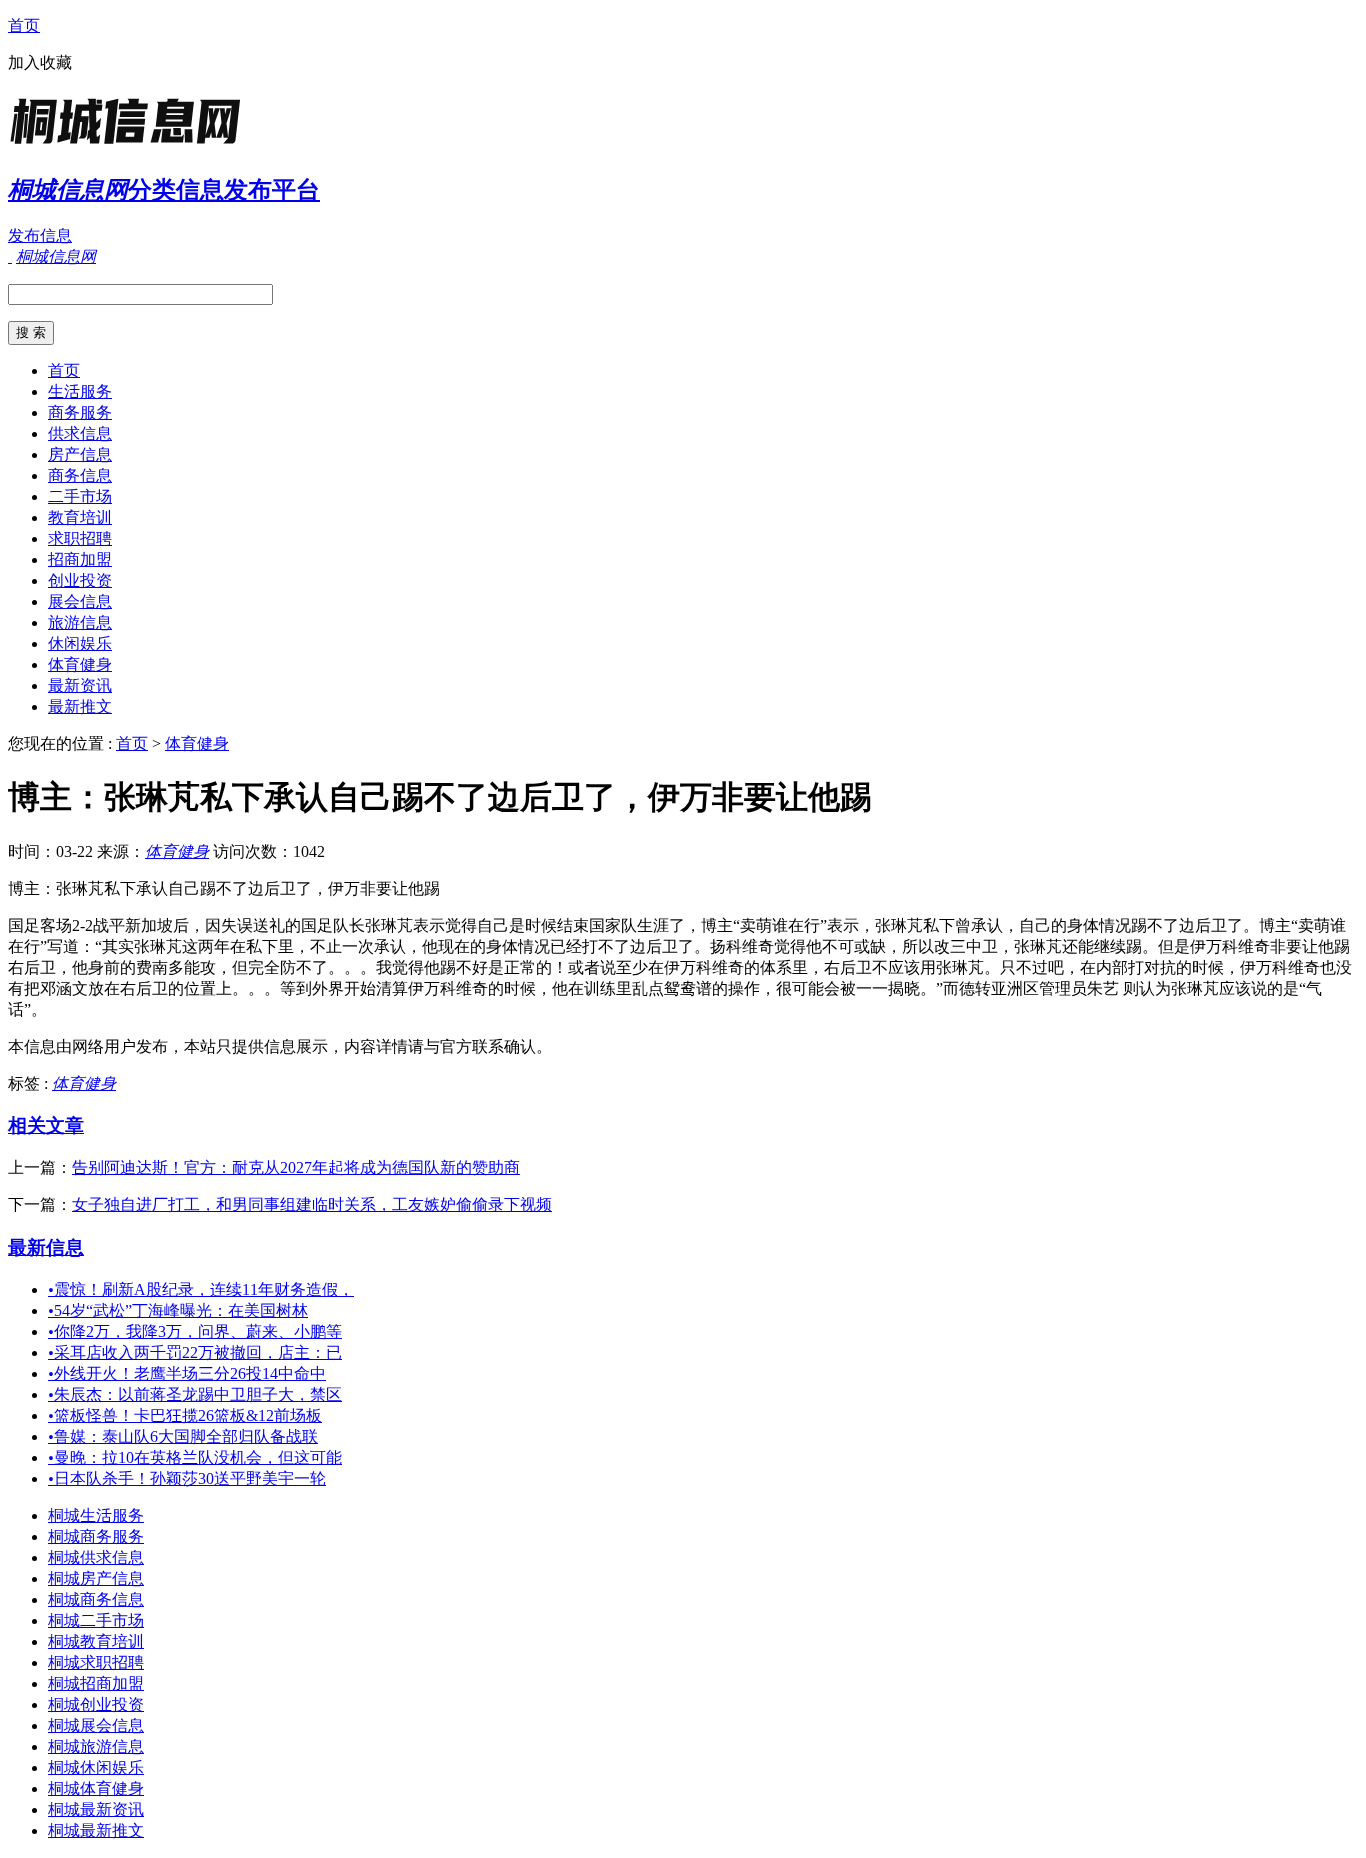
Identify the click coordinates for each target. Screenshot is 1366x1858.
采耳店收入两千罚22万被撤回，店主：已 (195, 1352)
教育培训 (80, 517)
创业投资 (80, 580)
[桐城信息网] (133, 144)
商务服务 (80, 412)
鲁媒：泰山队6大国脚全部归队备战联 (183, 1436)
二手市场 (80, 496)
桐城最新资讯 (96, 1809)
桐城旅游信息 (96, 1746)
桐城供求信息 (96, 1557)
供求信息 (80, 433)
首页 (24, 25)
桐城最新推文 (96, 1830)
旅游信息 (80, 622)
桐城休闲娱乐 (96, 1767)
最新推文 (80, 706)
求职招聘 (80, 538)
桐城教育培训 (96, 1641)
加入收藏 (40, 62)
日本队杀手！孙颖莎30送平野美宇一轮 (187, 1478)
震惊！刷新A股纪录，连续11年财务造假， (201, 1289)
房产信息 (80, 454)
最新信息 (46, 1247)
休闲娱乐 (80, 643)
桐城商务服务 (96, 1536)
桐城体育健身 (96, 1788)
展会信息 (80, 601)
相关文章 (46, 1125)
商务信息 (80, 475)
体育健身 (80, 664)
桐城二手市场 (96, 1620)
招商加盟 (80, 559)
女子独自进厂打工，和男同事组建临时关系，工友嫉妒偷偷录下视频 (312, 1204)
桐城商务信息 (96, 1599)
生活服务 (80, 391)
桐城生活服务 (96, 1515)
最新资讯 (80, 685)
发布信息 (40, 235)
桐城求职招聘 (96, 1662)
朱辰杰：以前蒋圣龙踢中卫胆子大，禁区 (195, 1394)
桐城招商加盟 (96, 1683)
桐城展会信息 (96, 1725)
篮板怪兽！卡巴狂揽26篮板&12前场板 (185, 1415)
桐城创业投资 (96, 1704)
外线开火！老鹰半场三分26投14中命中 (187, 1373)
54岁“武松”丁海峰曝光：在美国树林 (178, 1310)
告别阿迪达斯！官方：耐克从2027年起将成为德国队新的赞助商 (296, 1167)
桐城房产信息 (96, 1578)
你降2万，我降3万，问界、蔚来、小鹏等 (195, 1331)
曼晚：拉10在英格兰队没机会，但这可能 (195, 1457)
